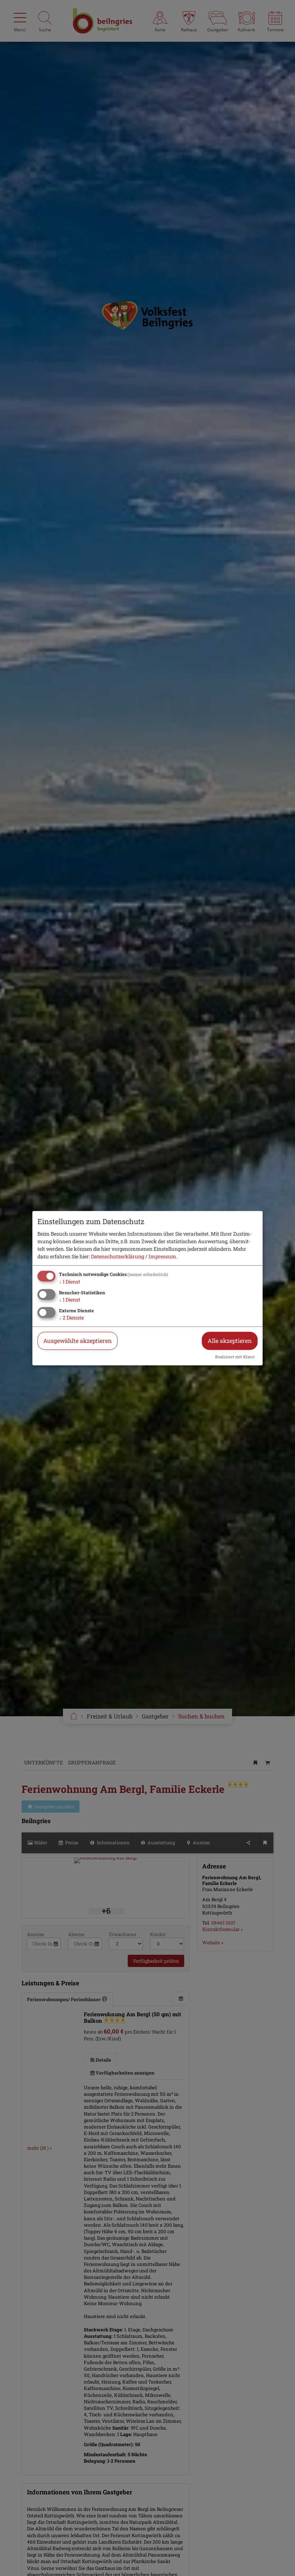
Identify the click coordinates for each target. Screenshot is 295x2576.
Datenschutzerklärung (118, 1257)
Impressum (162, 1257)
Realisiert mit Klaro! (235, 1357)
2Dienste (71, 1317)
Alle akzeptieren (230, 1341)
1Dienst (70, 1282)
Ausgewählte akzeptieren (78, 1341)
